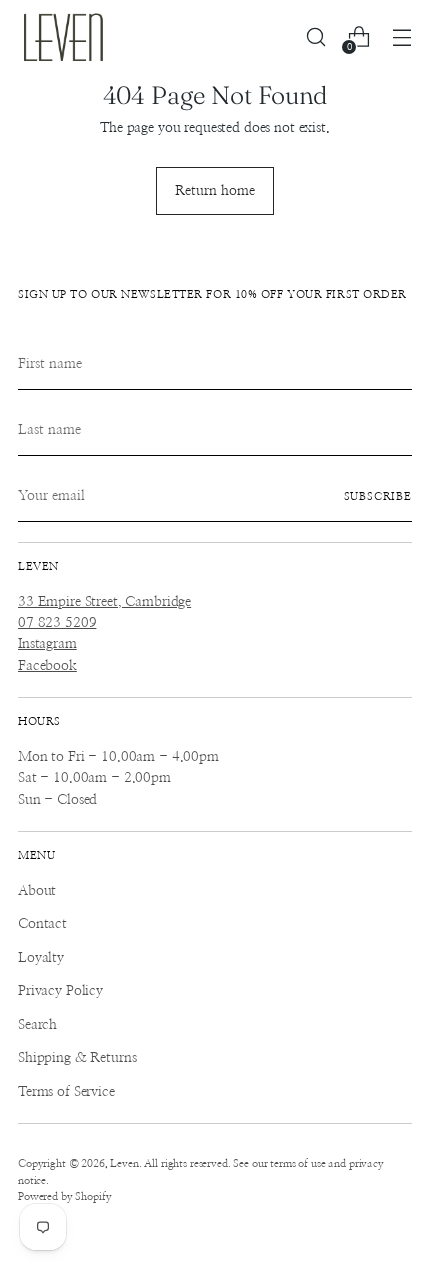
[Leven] (63, 37)
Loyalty (41, 958)
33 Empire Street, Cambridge (104, 602)
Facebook (47, 666)
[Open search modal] (315, 37)
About (37, 891)
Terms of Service (66, 1092)
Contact (42, 924)
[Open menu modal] (401, 37)
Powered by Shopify (64, 1196)
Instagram (47, 644)
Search (37, 1025)
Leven (124, 1163)
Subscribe (378, 496)
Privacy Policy (60, 991)
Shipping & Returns (77, 1058)
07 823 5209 (57, 623)
